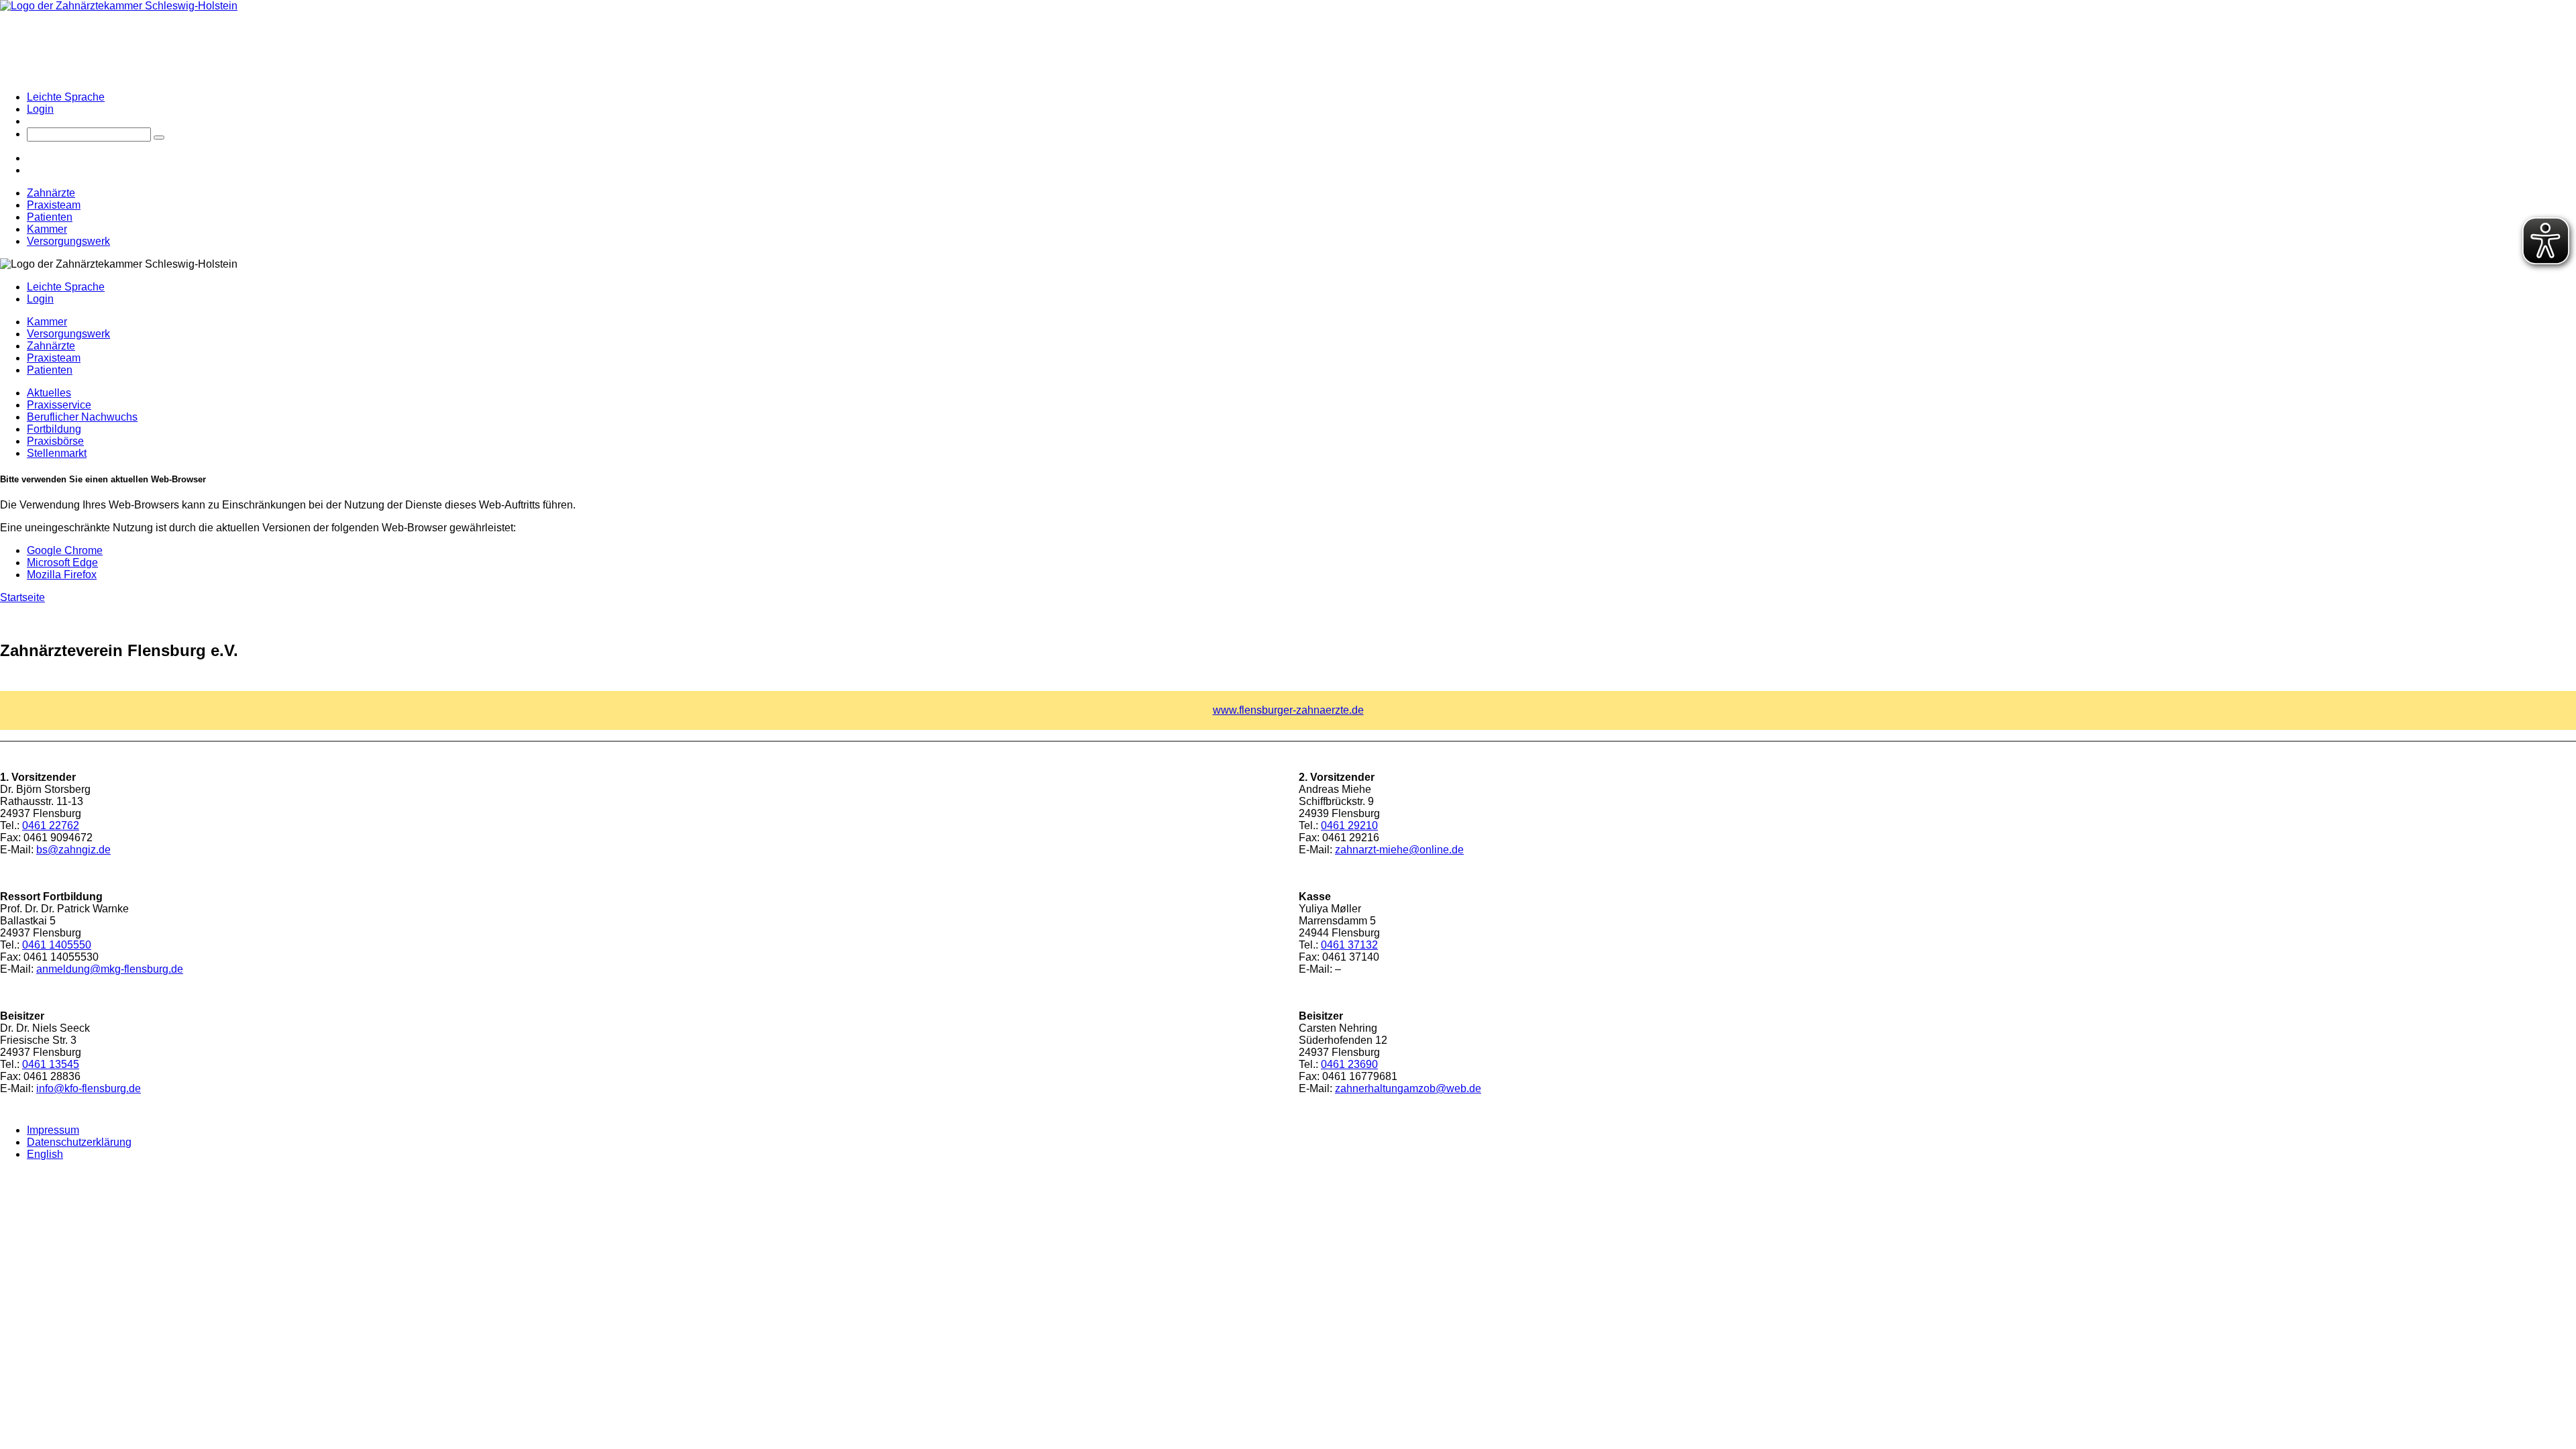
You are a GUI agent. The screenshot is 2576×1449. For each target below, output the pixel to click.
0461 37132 (1349, 945)
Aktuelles (49, 393)
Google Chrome (65, 550)
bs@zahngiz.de (73, 850)
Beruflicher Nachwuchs (82, 417)
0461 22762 (51, 825)
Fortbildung (54, 429)
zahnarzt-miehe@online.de (1399, 850)
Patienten (50, 217)
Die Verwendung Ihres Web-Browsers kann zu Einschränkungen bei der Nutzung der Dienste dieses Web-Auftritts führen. (288, 505)
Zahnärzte (51, 193)
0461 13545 (51, 1064)
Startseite (22, 597)
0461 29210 (1349, 825)
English (45, 1154)
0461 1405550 (57, 945)
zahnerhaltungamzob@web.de (1408, 1088)
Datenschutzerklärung (79, 1142)
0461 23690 (1349, 1064)
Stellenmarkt (57, 453)
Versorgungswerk (68, 241)
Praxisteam (54, 205)
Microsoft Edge (62, 562)
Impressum (53, 1130)
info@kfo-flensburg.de (89, 1088)
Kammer (47, 229)
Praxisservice (59, 405)
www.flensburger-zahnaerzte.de (1288, 710)
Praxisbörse (55, 441)
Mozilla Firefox (62, 575)
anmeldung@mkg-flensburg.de (110, 969)
